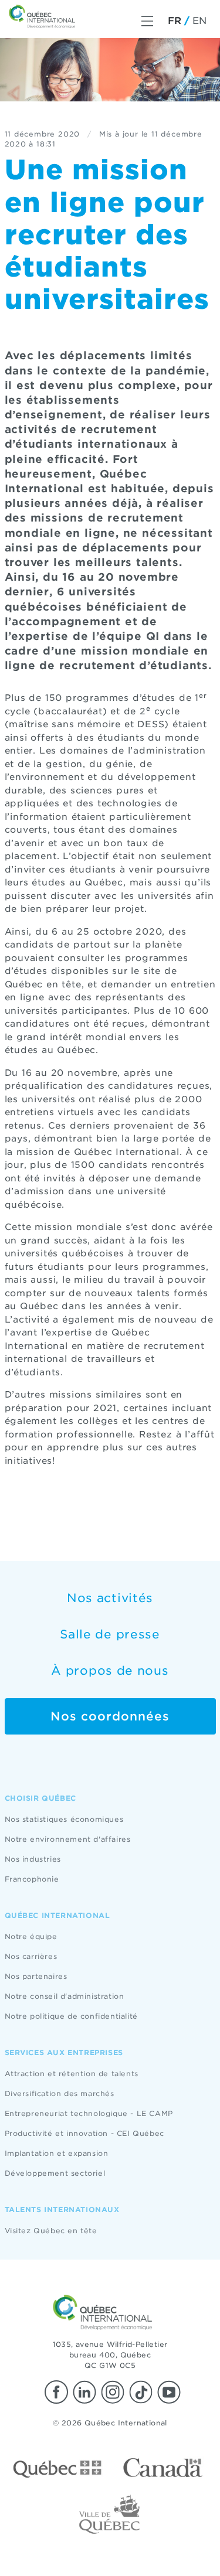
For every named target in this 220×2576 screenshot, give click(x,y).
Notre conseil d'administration (65, 1996)
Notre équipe (31, 1936)
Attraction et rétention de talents (72, 2074)
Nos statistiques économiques (64, 1819)
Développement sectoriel (55, 2173)
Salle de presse (110, 1634)
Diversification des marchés (60, 2093)
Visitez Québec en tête (51, 2231)
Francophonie (32, 1879)
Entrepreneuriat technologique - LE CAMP (89, 2113)
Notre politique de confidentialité (71, 2016)
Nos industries (33, 1859)
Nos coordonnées (110, 1716)
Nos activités (110, 1598)
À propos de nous (110, 1671)
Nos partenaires (36, 1976)
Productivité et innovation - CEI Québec (84, 2133)
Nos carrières (31, 1956)
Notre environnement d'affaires (68, 1839)
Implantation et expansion (57, 2153)
